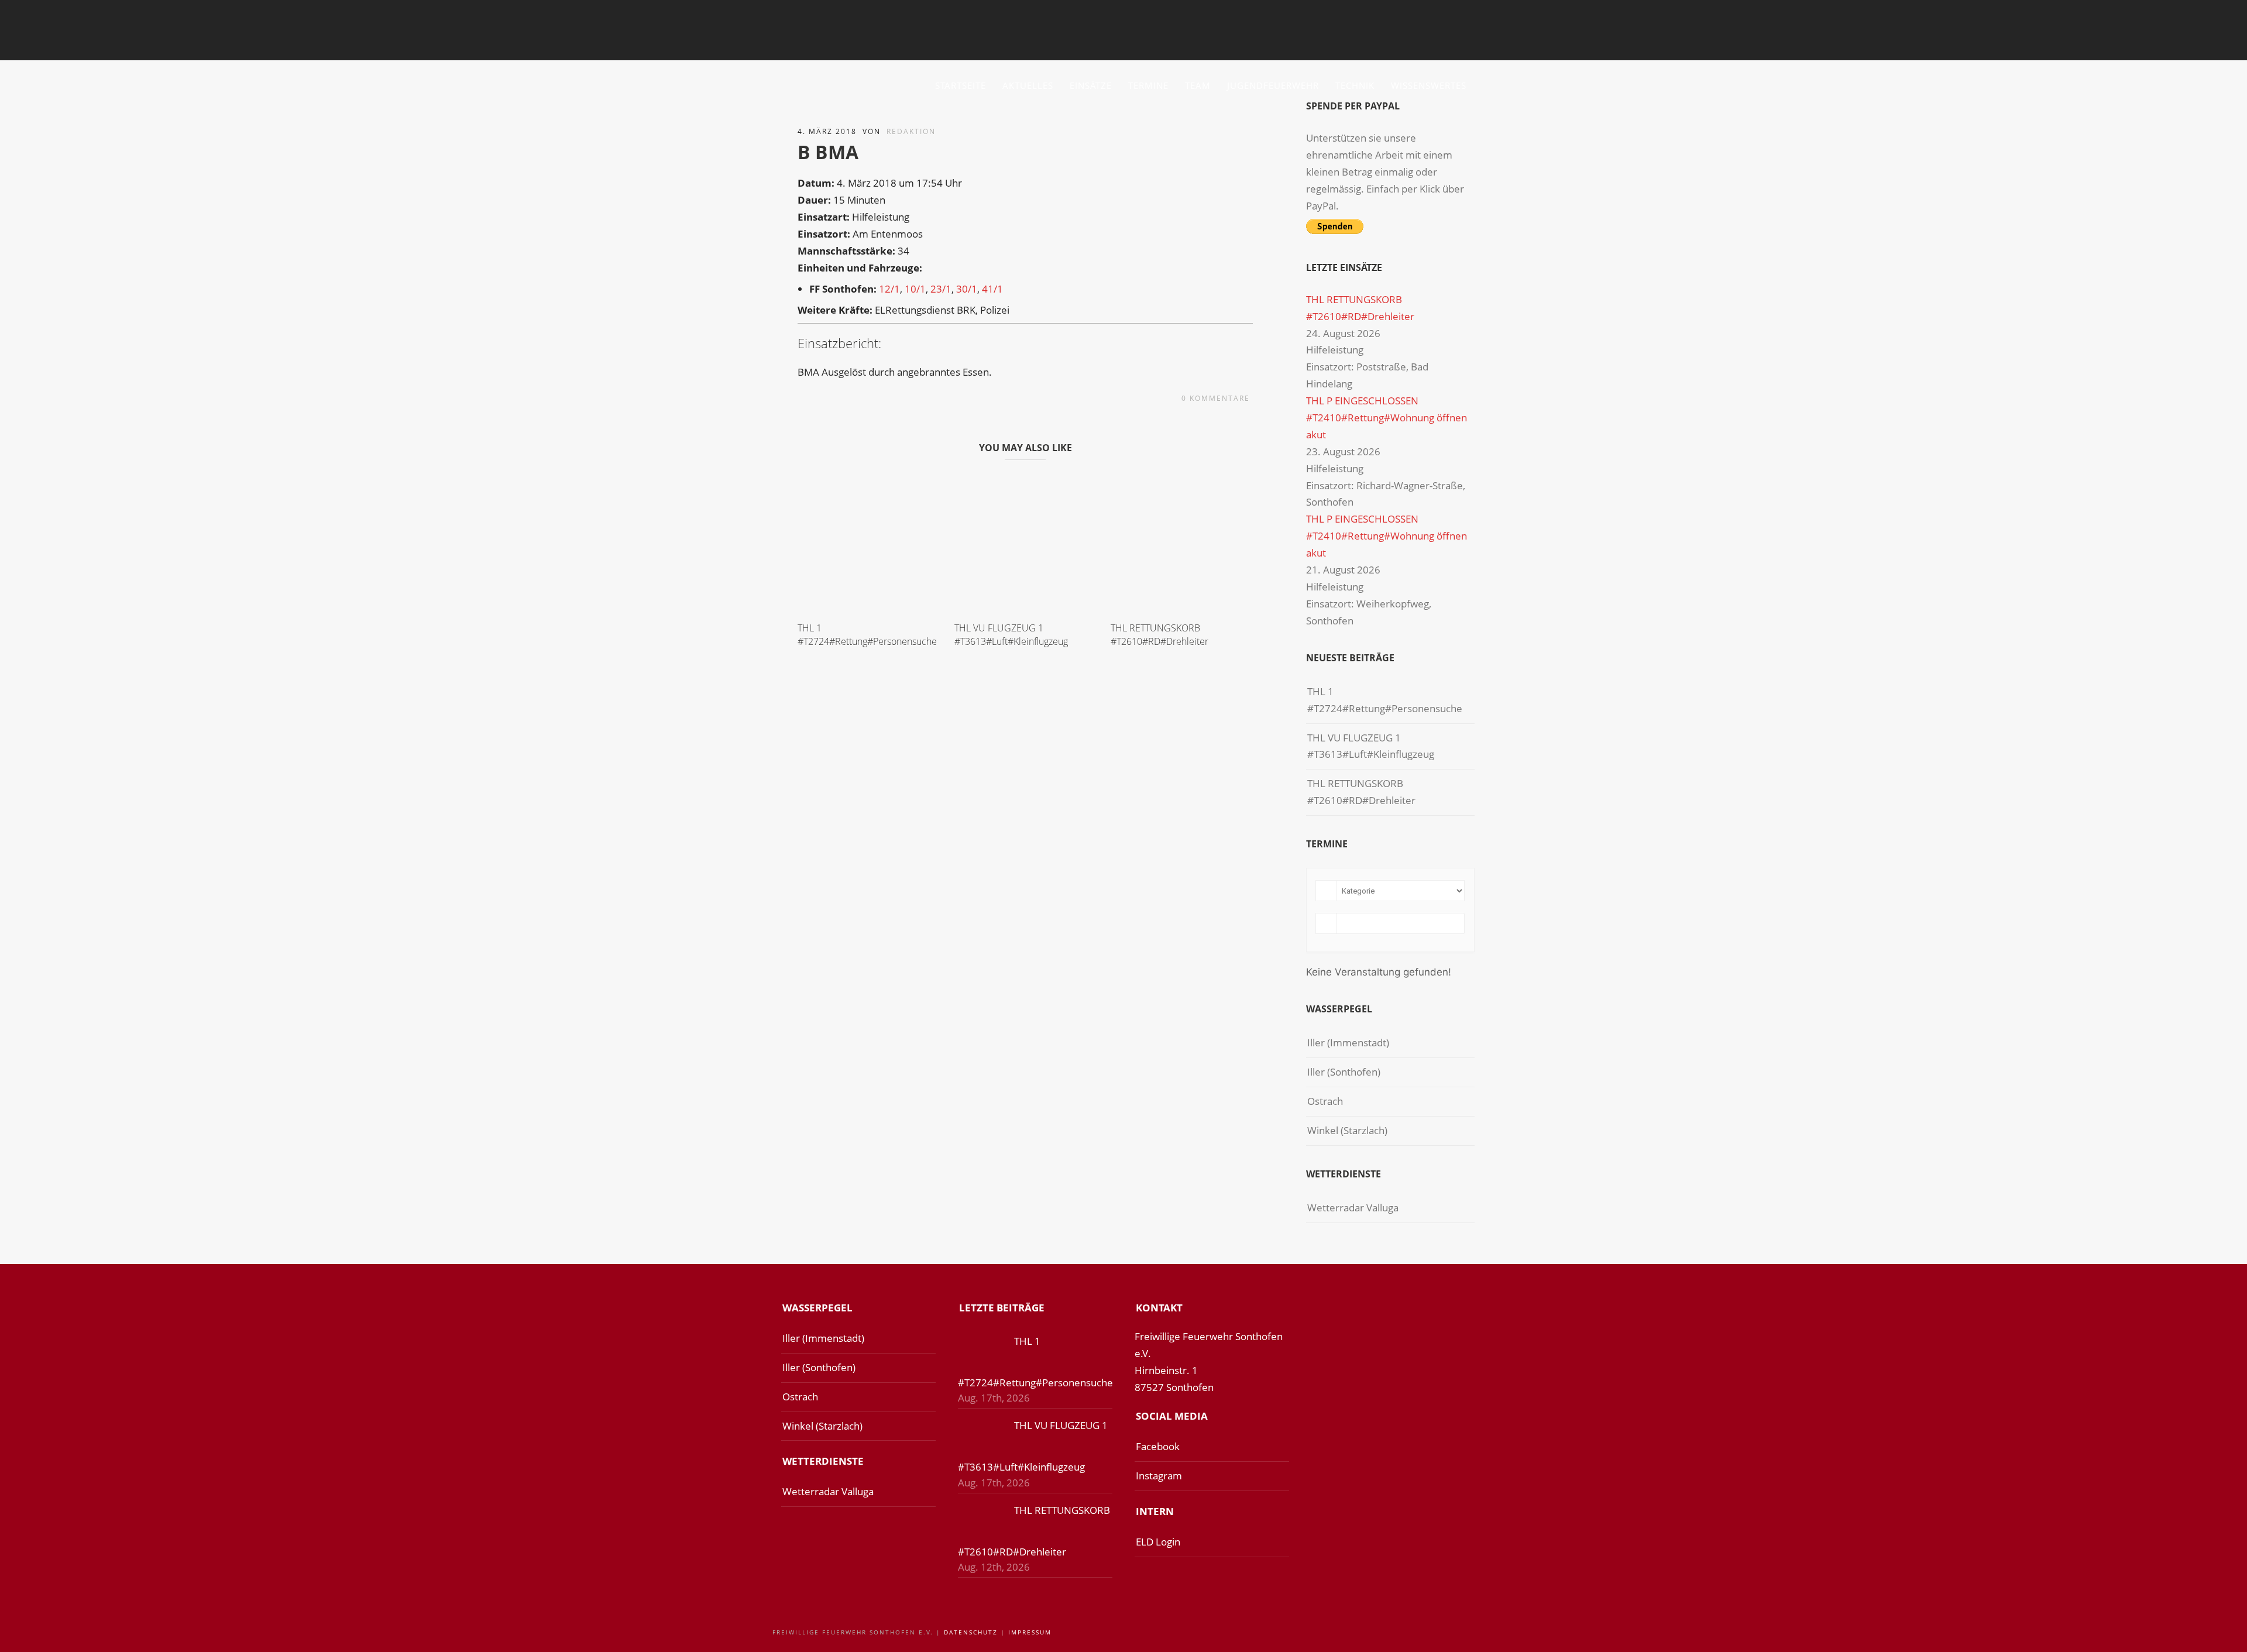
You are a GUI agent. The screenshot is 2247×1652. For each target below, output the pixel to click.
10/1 (915, 289)
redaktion (911, 131)
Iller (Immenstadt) (1348, 1043)
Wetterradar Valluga (1353, 1208)
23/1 (941, 289)
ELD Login (1158, 1542)
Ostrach (1325, 1101)
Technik (1355, 85)
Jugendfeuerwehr (1273, 85)
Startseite (961, 85)
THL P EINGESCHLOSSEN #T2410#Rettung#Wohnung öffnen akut (1387, 418)
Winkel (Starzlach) (1347, 1130)
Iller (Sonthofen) (1344, 1072)
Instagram (1159, 1476)
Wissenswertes (1429, 85)
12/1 (889, 289)
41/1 (992, 289)
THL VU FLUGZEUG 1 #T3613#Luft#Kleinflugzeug (1011, 634)
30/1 (967, 289)
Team (1198, 85)
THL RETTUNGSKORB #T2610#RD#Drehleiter (1159, 634)
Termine (1148, 85)
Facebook (1158, 1446)
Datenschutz (971, 1632)
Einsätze (1091, 85)
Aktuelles (1028, 85)
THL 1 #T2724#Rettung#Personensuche (867, 634)
